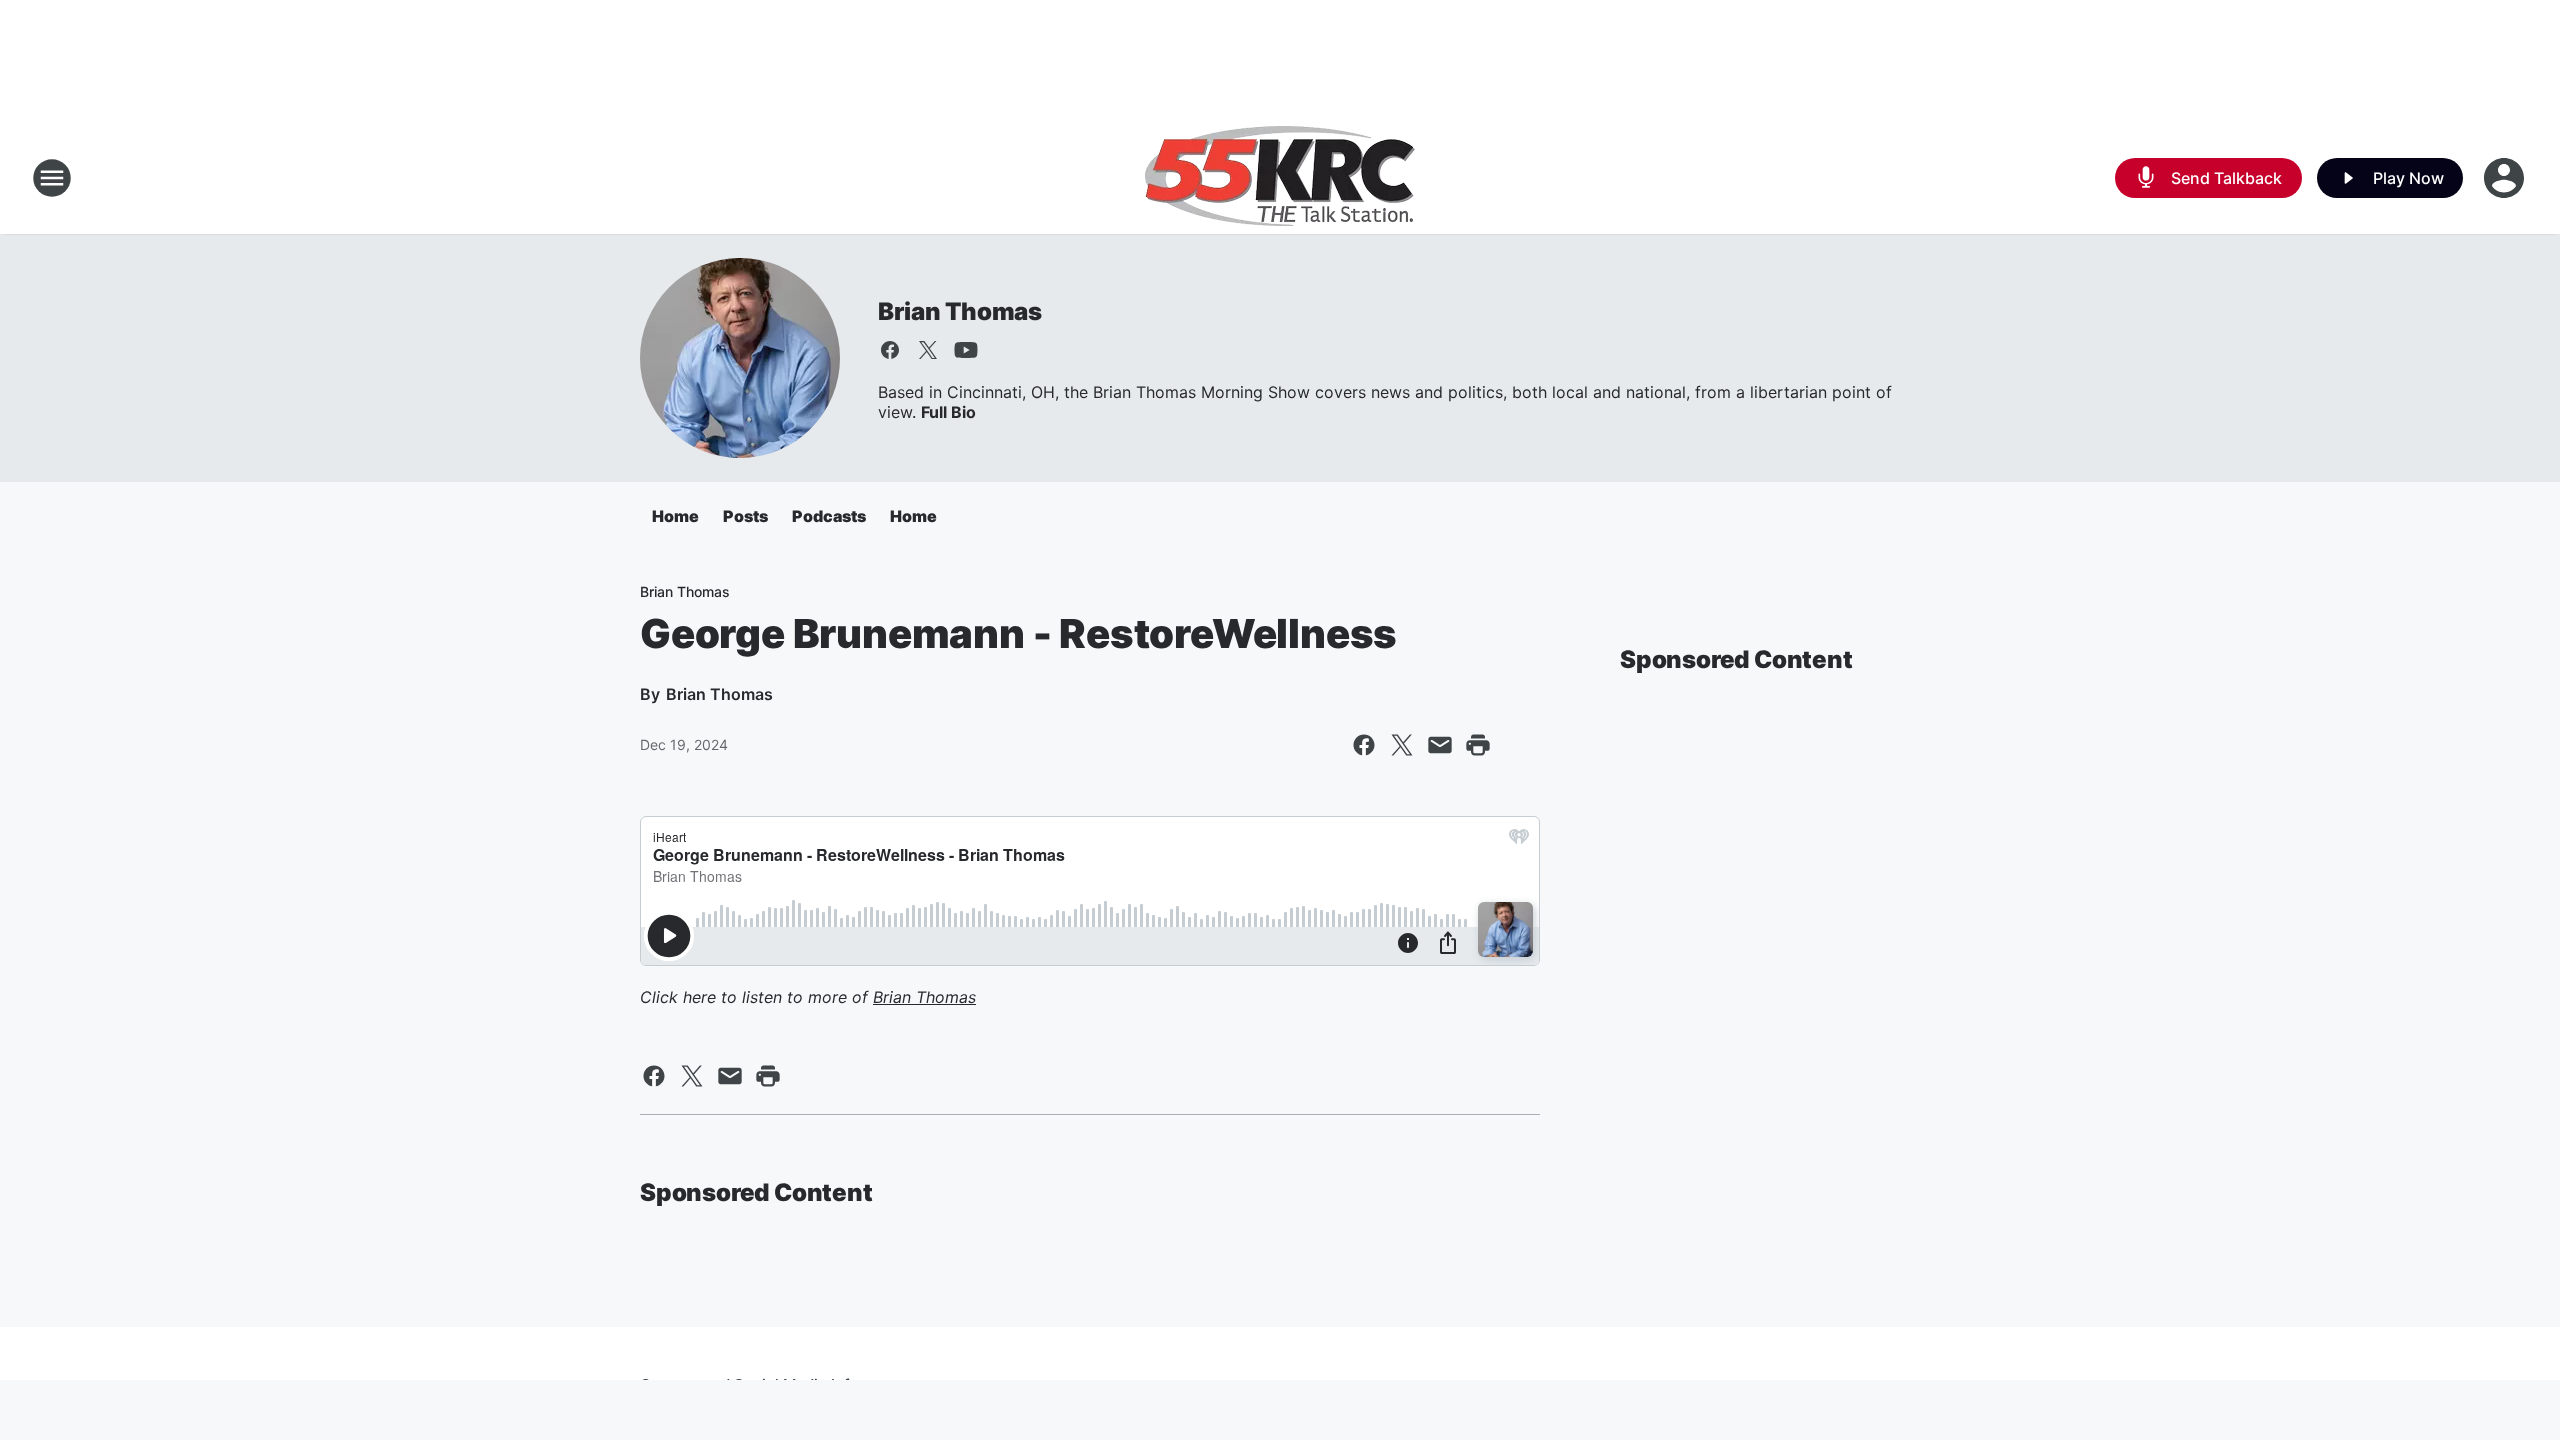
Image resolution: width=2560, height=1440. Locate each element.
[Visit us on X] (928, 350)
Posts (745, 516)
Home (675, 516)
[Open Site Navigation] (52, 178)
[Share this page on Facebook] (1364, 745)
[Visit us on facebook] (890, 350)
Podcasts (829, 516)
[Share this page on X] (1402, 745)
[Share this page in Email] (1440, 745)
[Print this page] (1478, 745)
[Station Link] (1280, 178)
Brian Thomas (960, 311)
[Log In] (2506, 178)
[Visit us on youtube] (966, 350)
